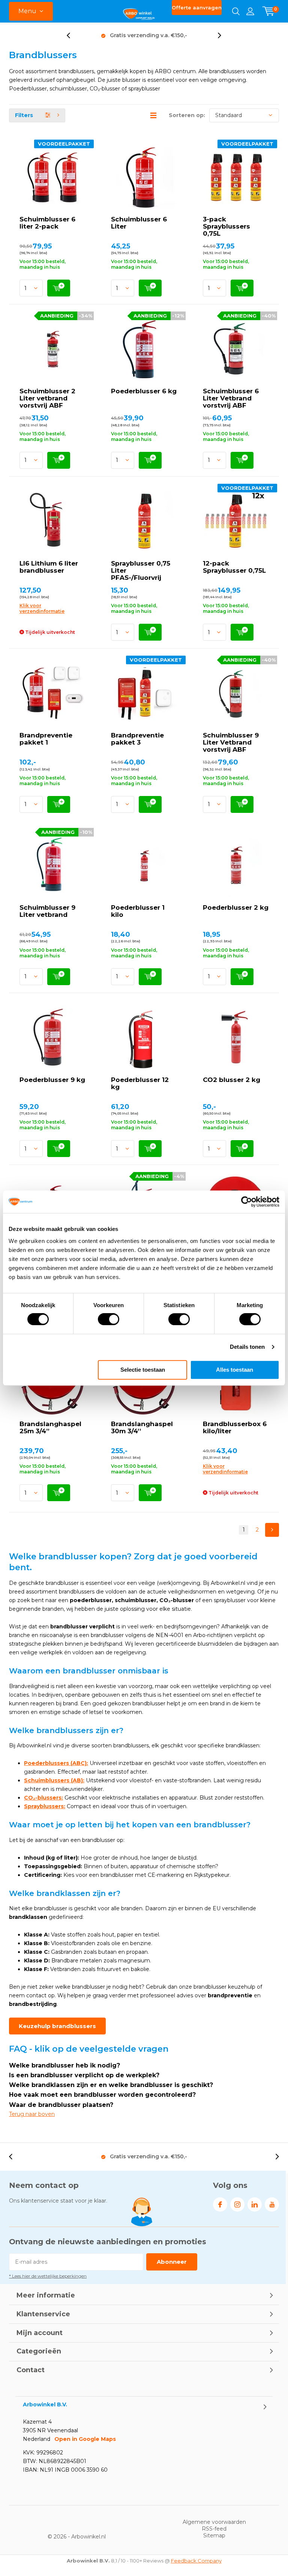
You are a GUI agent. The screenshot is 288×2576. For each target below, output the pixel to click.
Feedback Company (196, 2561)
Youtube (272, 2204)
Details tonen (247, 1347)
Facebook (220, 2204)
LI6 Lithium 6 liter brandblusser (49, 567)
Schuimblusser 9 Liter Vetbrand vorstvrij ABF (231, 742)
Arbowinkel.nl (88, 2537)
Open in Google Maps (85, 2439)
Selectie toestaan (143, 1370)
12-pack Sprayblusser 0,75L (234, 567)
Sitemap (214, 2535)
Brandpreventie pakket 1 (46, 739)
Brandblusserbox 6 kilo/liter (235, 1427)
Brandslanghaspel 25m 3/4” (50, 1427)
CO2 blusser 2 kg (232, 1080)
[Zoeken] (236, 11)
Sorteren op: (187, 115)
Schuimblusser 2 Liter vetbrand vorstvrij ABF (47, 398)
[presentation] (72, 35)
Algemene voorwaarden (214, 2522)
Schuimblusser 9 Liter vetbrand (47, 911)
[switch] (109, 1319)
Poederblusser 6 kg (144, 391)
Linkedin (255, 2204)
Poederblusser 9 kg (52, 1080)
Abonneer (172, 2262)
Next (272, 1530)
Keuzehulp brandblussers (57, 2026)
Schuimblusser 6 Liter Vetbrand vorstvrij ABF (231, 398)
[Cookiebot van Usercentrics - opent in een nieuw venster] (247, 1202)
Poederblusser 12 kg (140, 1083)
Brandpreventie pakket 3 (137, 739)
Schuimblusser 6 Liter (139, 223)
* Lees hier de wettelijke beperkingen (48, 2276)
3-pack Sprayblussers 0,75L (226, 226)
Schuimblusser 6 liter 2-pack (47, 223)
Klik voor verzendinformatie (42, 608)
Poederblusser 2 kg (236, 907)
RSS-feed (214, 2529)
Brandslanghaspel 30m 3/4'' (142, 1427)
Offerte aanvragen (197, 8)
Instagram (237, 2204)
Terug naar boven (32, 2114)
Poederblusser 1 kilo (138, 911)
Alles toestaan (235, 1370)
